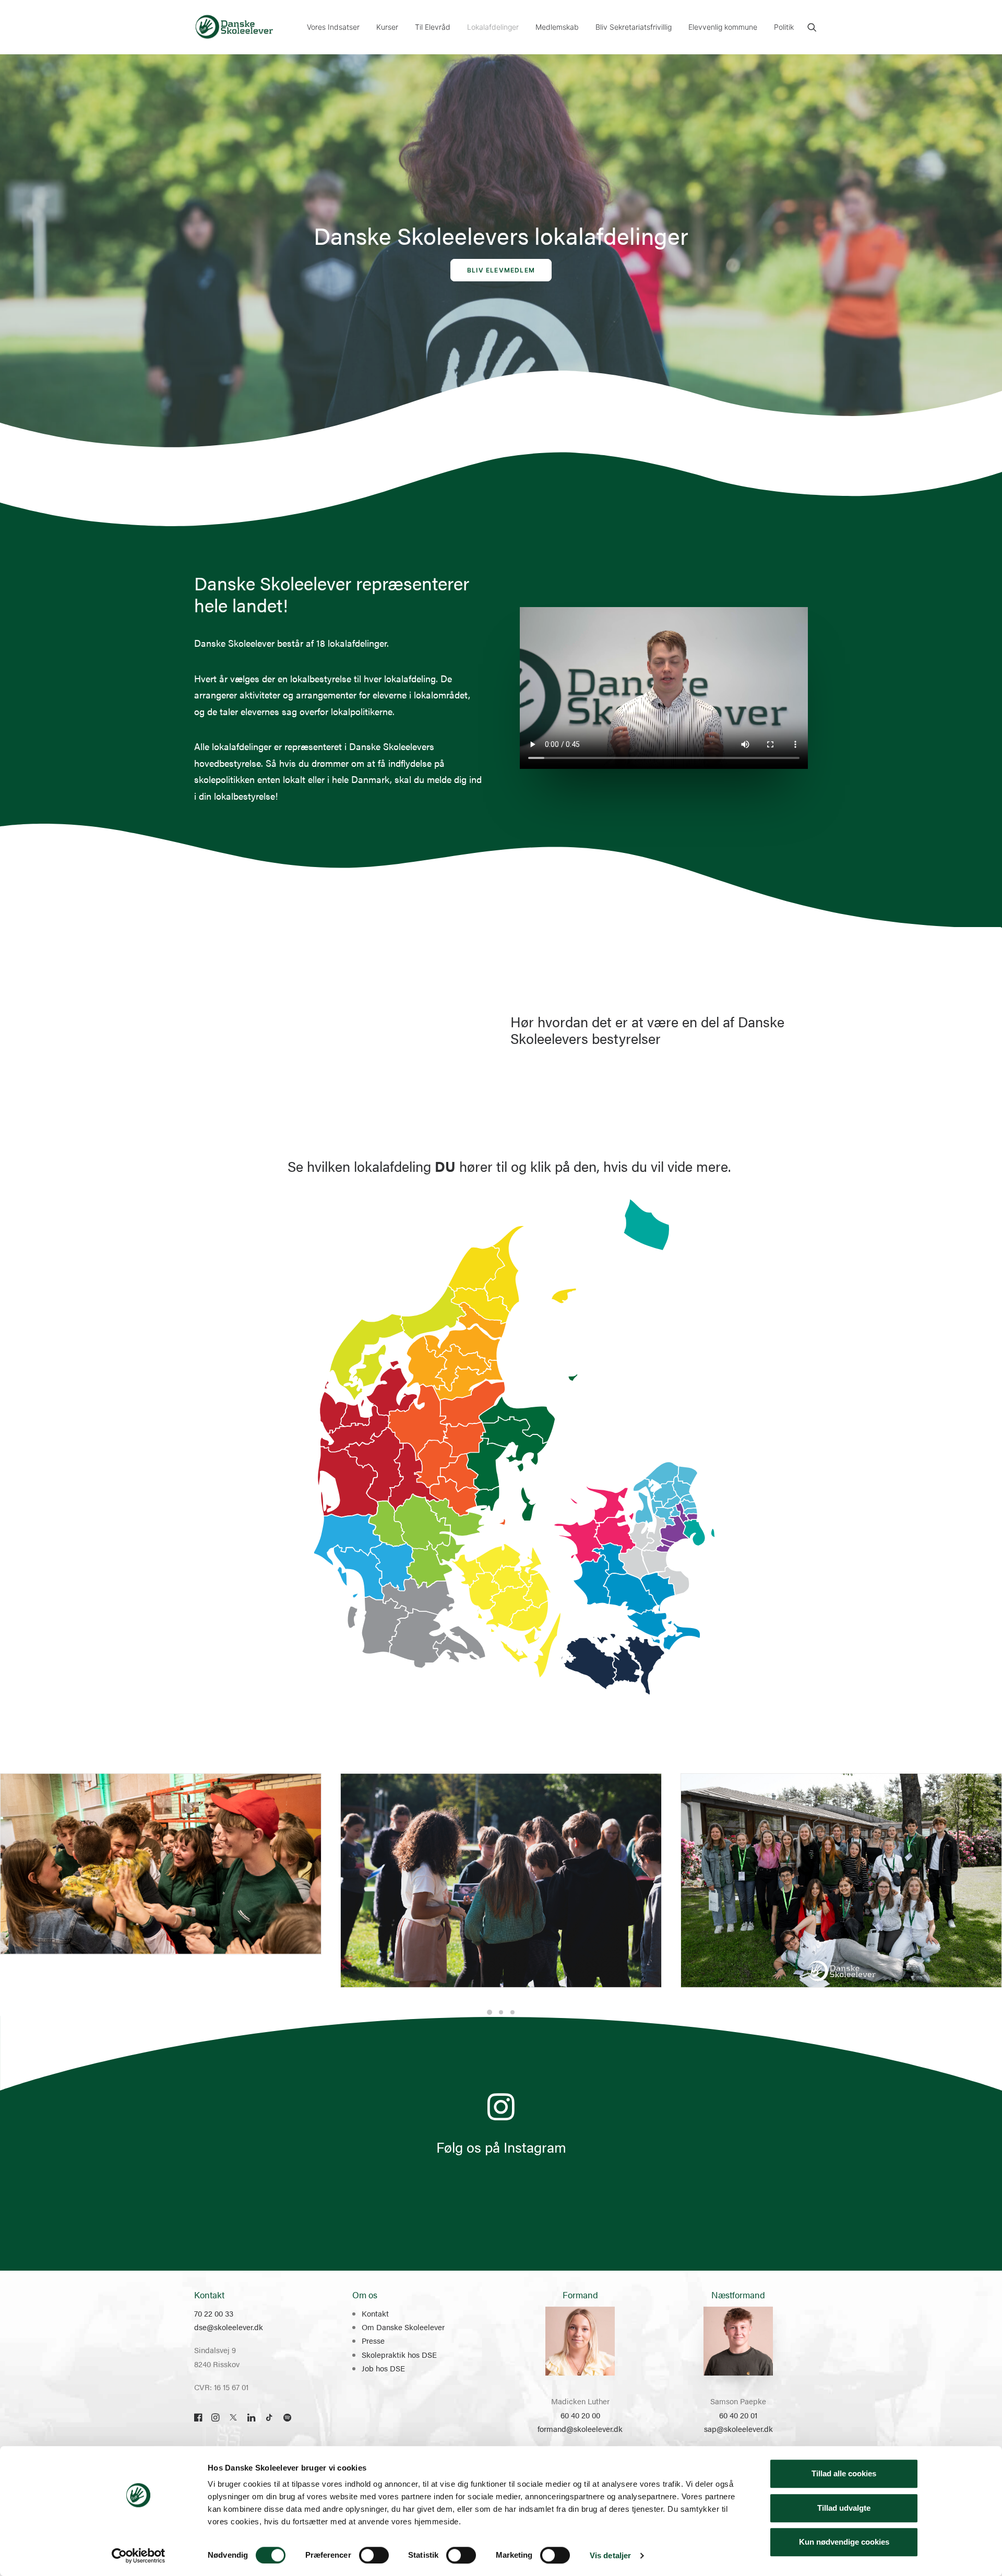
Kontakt (375, 2313)
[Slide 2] (501, 2012)
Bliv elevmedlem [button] (501, 270)
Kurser (387, 27)
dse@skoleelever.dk (229, 2327)
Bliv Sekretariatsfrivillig (634, 27)
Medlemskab (557, 27)
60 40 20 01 (738, 2415)
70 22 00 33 (214, 2313)
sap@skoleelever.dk (738, 2429)
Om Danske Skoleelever (403, 2327)
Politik (784, 27)
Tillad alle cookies (844, 2473)
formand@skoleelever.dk (580, 2429)
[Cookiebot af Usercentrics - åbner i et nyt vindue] (139, 2556)
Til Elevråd (433, 27)
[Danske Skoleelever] (234, 27)
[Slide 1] (490, 2012)
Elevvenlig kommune (723, 27)
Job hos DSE (383, 2368)
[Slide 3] (512, 2012)
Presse (373, 2340)
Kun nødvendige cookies (844, 2542)
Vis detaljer (610, 2555)
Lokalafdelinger (493, 27)
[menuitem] (333, 27)
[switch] (374, 2555)
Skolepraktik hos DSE (399, 2354)
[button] (812, 27)
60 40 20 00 (580, 2415)
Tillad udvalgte (844, 2508)
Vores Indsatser (333, 27)
